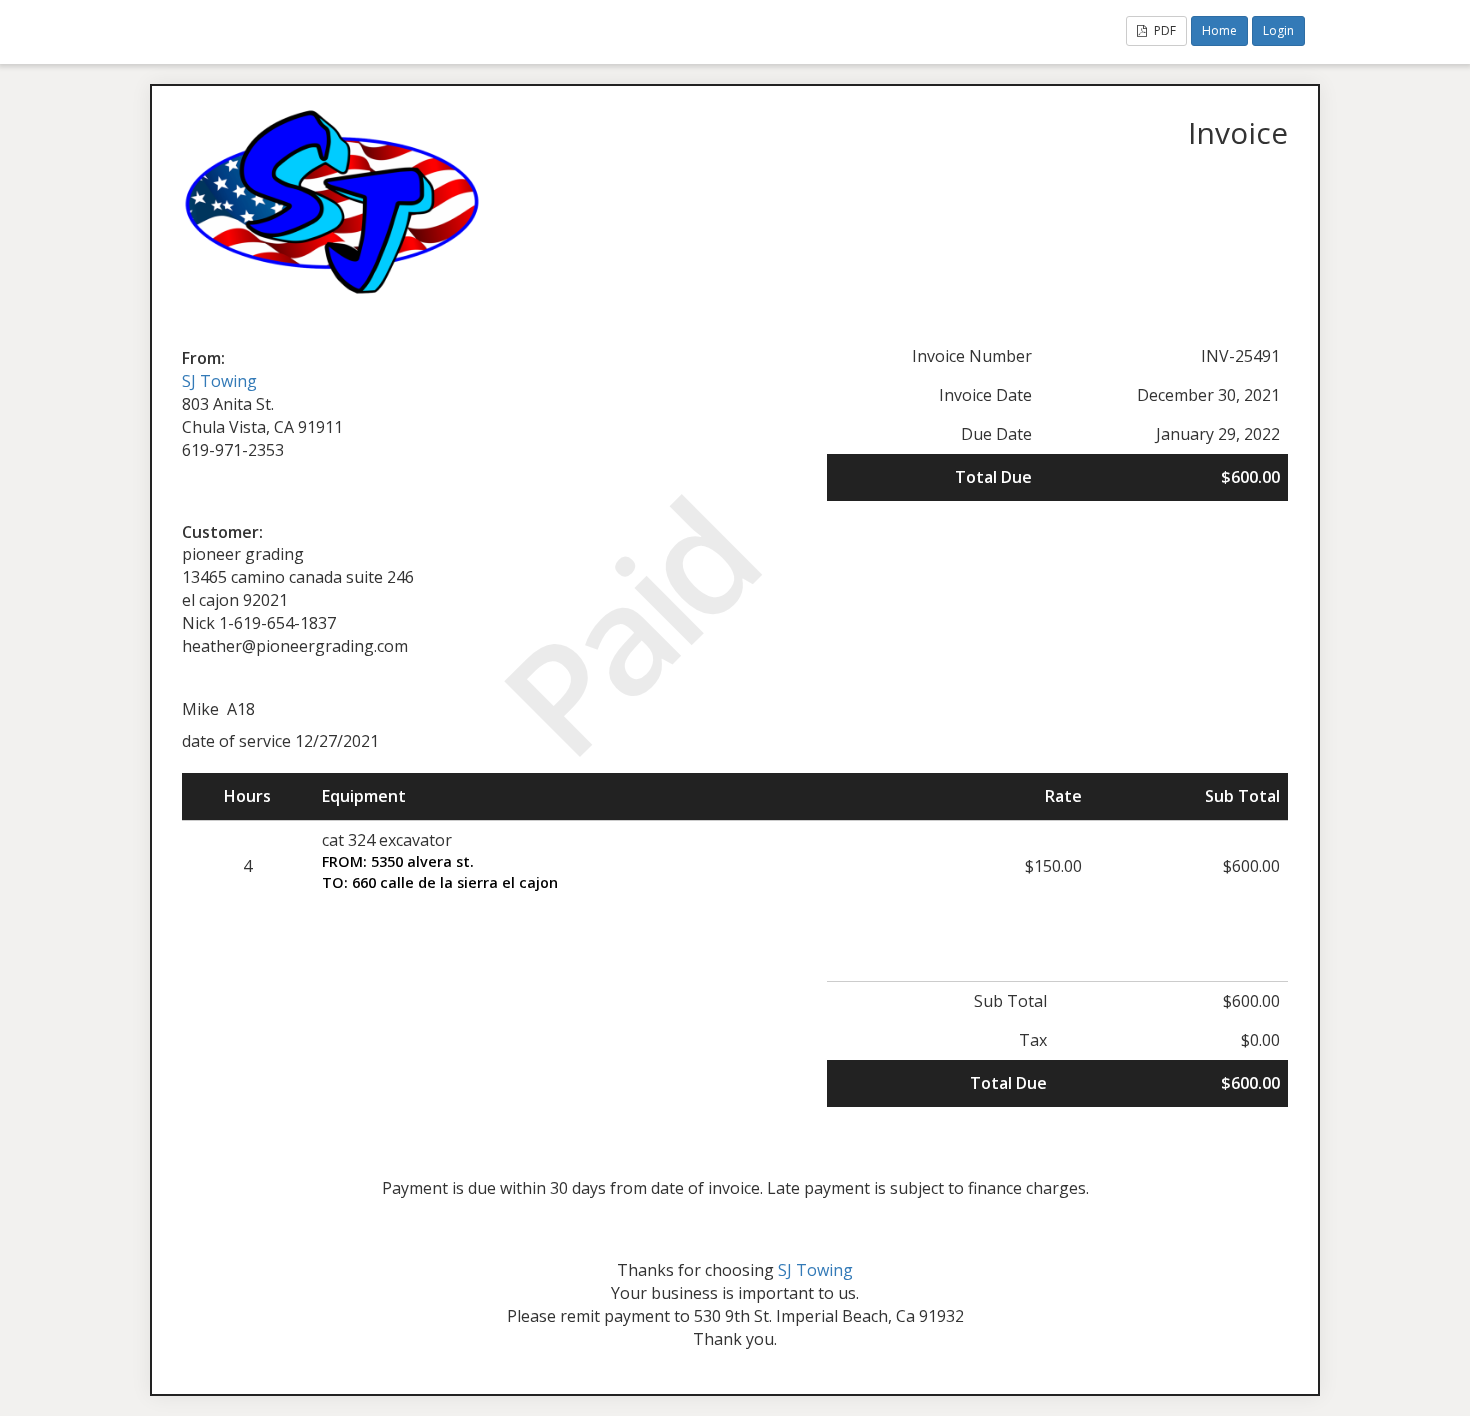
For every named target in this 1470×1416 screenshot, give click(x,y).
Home (1219, 30)
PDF (1163, 30)
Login (1278, 30)
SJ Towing (219, 381)
